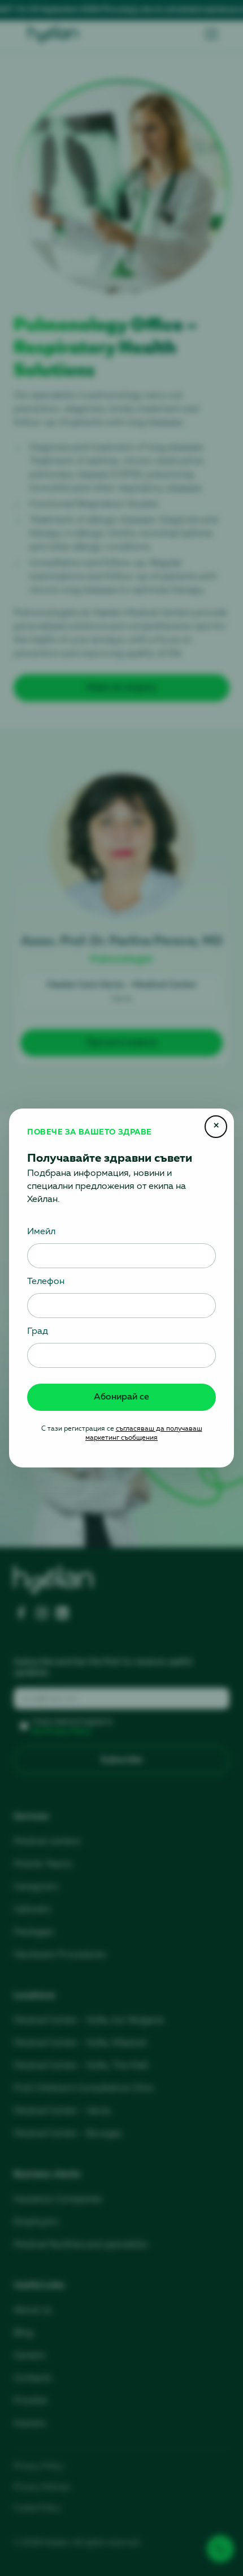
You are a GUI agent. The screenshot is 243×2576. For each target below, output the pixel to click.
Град (38, 1332)
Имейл (41, 1232)
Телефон (46, 1282)
